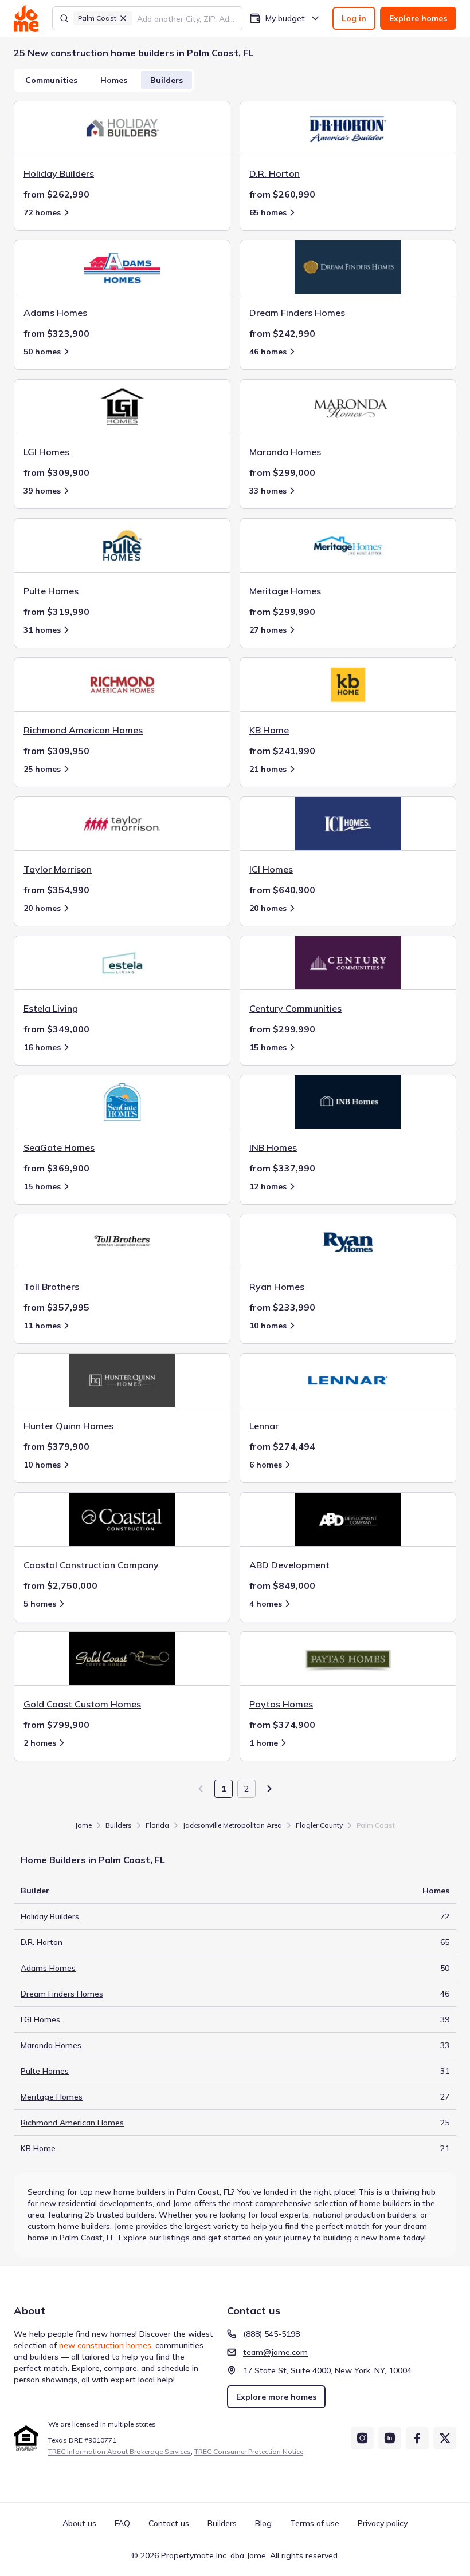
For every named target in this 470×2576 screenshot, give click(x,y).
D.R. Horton (42, 1942)
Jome (83, 1825)
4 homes (266, 1604)
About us (79, 2523)
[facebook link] (417, 2438)
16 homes (42, 1047)
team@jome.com (275, 2352)
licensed (85, 2424)
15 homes (268, 1047)
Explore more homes (276, 2397)
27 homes (268, 630)
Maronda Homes (51, 2045)
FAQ (122, 2523)
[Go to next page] (269, 1789)
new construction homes (105, 2345)
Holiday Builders (50, 1916)
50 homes (42, 352)
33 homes (268, 491)
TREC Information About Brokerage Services (120, 2451)
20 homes (42, 908)
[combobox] (186, 18)
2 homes (40, 1743)
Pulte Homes (45, 2071)
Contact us (169, 2523)
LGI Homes (40, 2019)
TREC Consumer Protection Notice (249, 2451)
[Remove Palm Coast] (123, 18)
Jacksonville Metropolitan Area (232, 1825)
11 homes (42, 1326)
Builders (167, 80)
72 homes (42, 212)
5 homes (40, 1604)
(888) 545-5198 (271, 2334)
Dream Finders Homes (62, 1994)
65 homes (268, 212)
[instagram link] (362, 2438)
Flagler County (319, 1825)
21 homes (268, 769)
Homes (114, 80)
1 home (264, 1743)
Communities (51, 80)
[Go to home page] (26, 18)
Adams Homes (48, 1968)
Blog (263, 2523)
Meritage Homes (52, 2097)
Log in (354, 18)
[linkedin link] (390, 2438)
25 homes (42, 769)
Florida (157, 1825)
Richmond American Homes (72, 2123)
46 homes (268, 352)
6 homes (266, 1465)
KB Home (38, 2148)
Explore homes (418, 18)
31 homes (42, 630)
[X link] (445, 2438)
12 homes (268, 1186)
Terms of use (315, 2523)
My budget (285, 18)
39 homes (42, 491)
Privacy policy (383, 2523)
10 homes (268, 1326)
